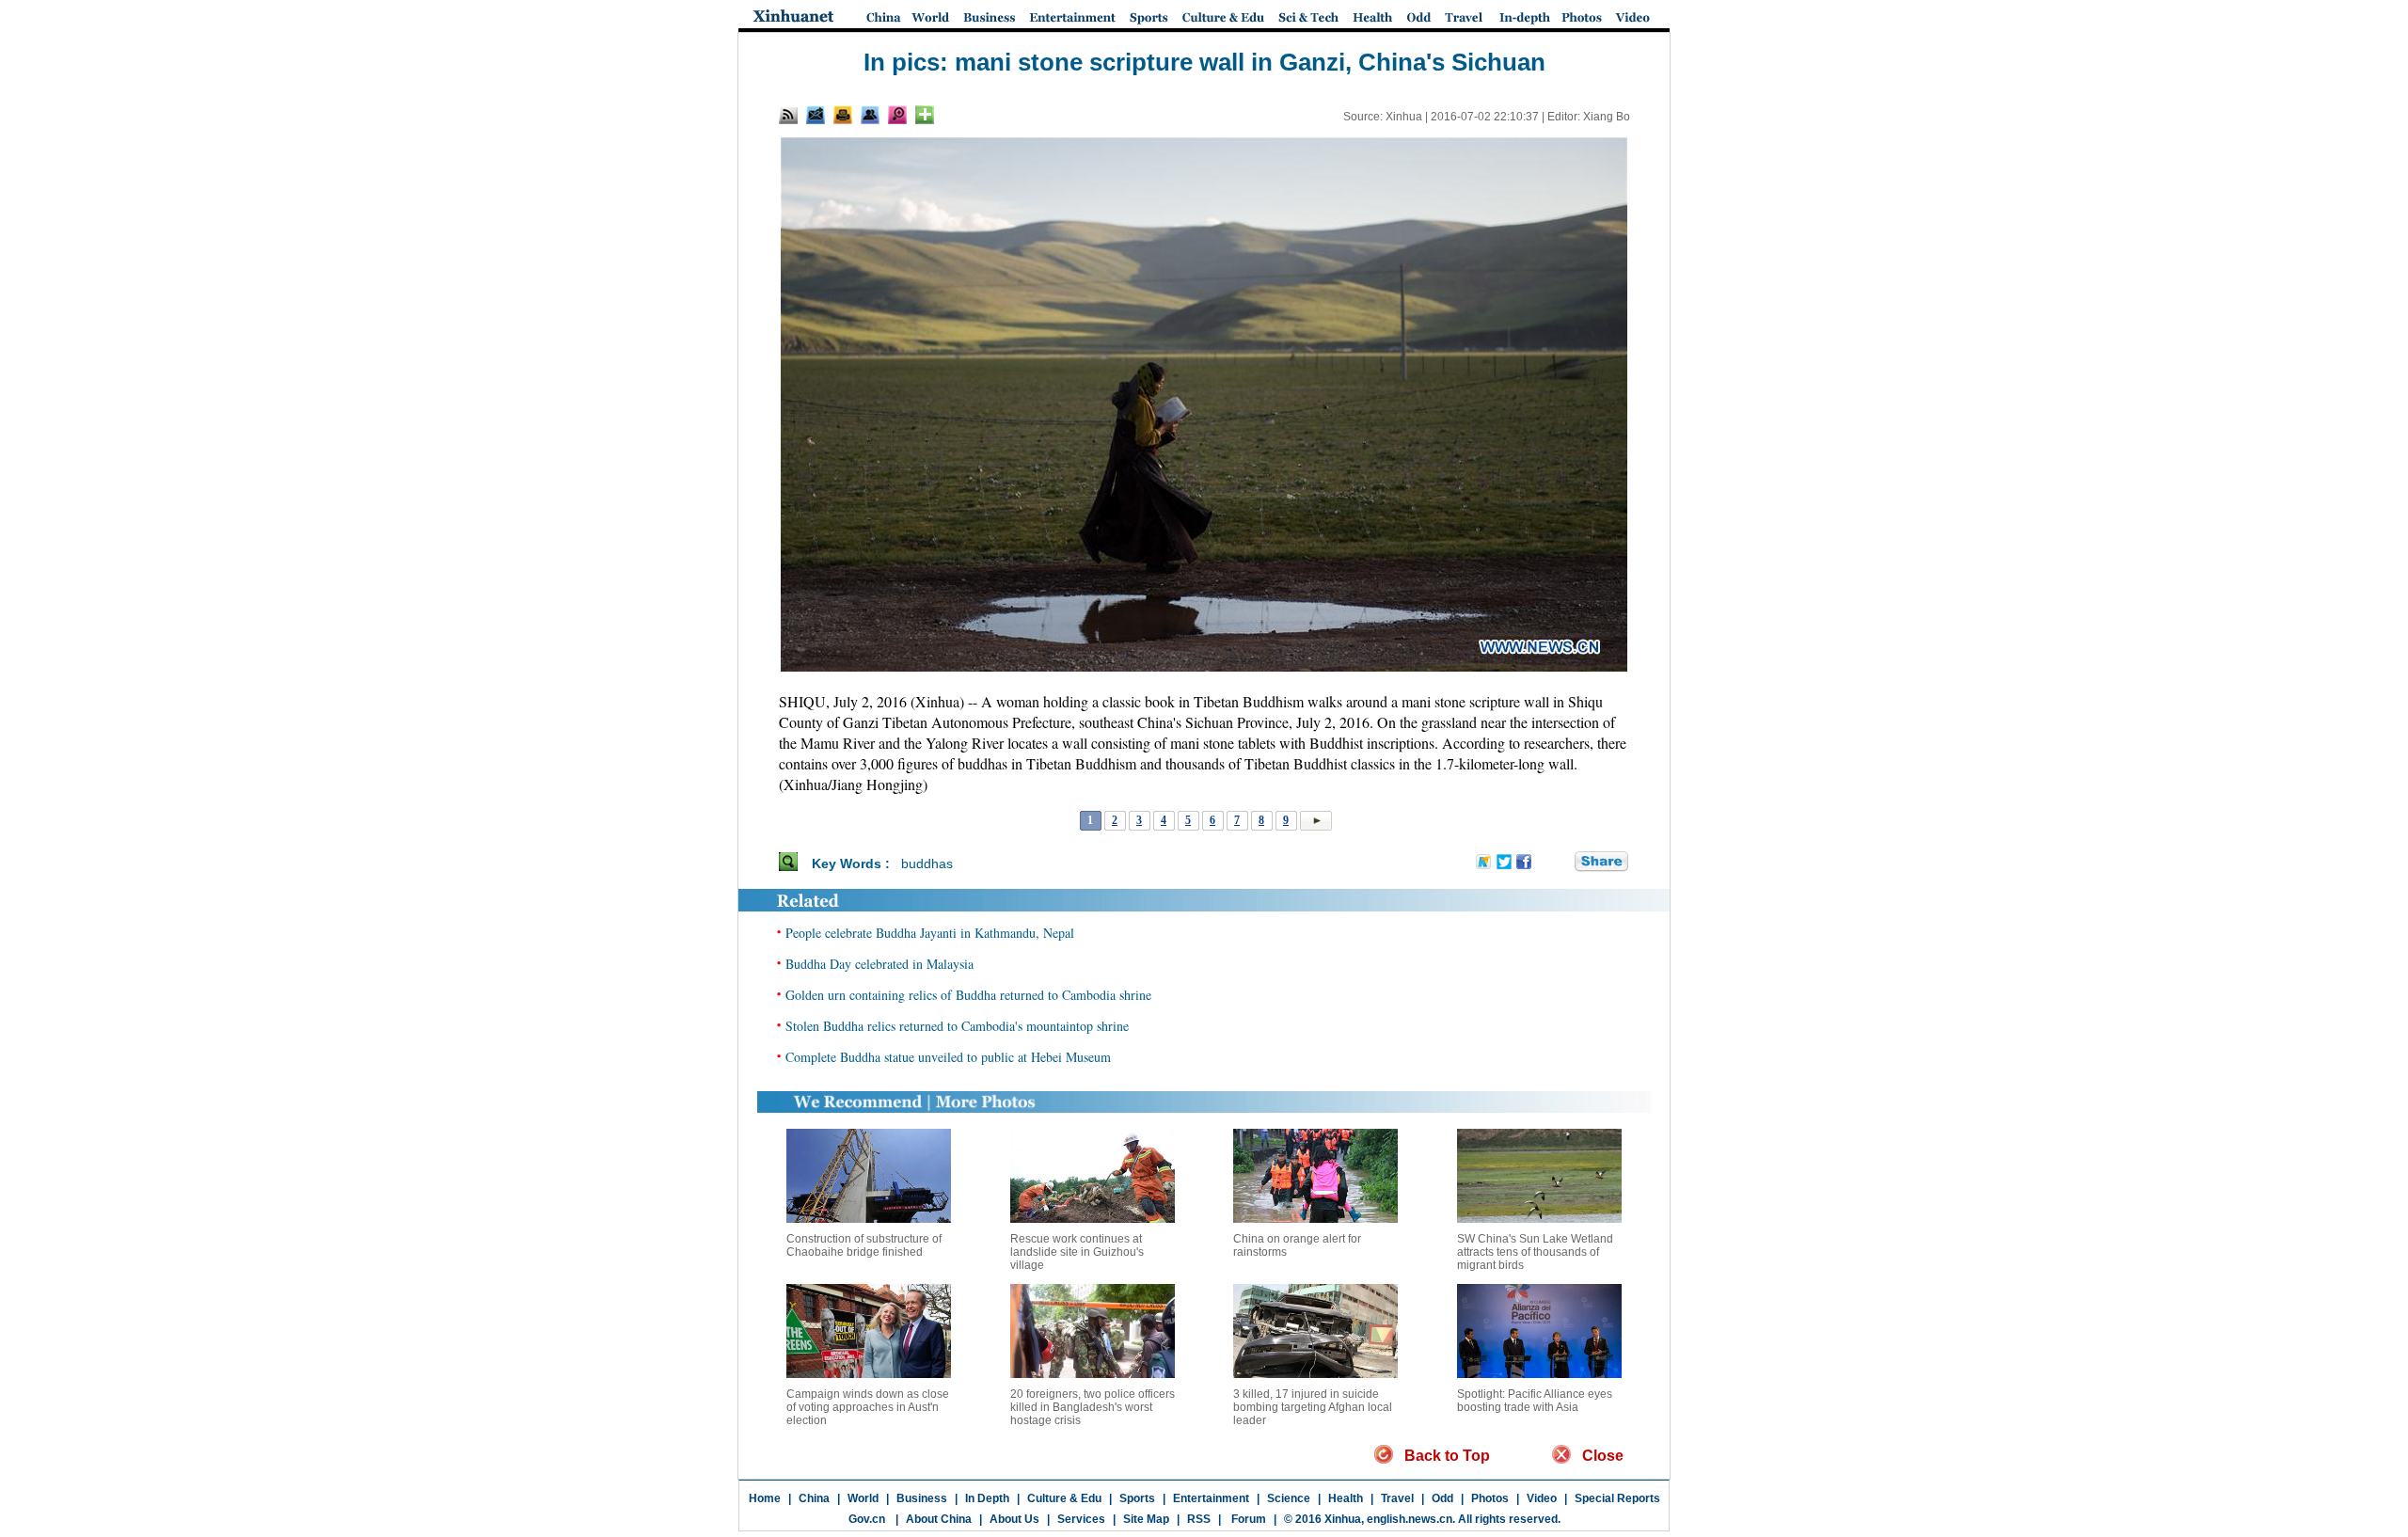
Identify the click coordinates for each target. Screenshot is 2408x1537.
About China (939, 1519)
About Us (1014, 1519)
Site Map (1146, 1519)
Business (922, 1498)
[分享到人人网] (1561, 863)
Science (1289, 1498)
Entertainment (1211, 1498)
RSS (1199, 1519)
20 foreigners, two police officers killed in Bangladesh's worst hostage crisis (1093, 1407)
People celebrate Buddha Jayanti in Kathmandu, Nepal (930, 933)
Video (1542, 1498)
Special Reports (1617, 1498)
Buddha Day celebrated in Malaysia (879, 964)
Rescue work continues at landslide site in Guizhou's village (1077, 1252)
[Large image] (897, 115)
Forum (1247, 1519)
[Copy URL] (870, 115)
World (863, 1498)
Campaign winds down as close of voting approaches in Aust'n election (868, 1407)
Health (1346, 1498)
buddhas (927, 864)
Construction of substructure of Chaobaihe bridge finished (864, 1245)
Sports (1137, 1498)
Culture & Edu (1064, 1498)
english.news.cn (1410, 1519)
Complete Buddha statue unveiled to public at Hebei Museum (948, 1057)
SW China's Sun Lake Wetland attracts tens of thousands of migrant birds (1535, 1252)
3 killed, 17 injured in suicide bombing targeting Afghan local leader (1313, 1407)
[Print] (843, 115)
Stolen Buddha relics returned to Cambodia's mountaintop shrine (957, 1026)
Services (1081, 1519)
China (814, 1498)
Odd (1442, 1498)
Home (765, 1498)
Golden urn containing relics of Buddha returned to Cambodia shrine (968, 995)
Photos (1490, 1498)
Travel (1397, 1498)
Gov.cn (867, 1519)
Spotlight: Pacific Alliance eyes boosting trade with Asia (1535, 1401)
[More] (925, 115)
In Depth (987, 1498)
